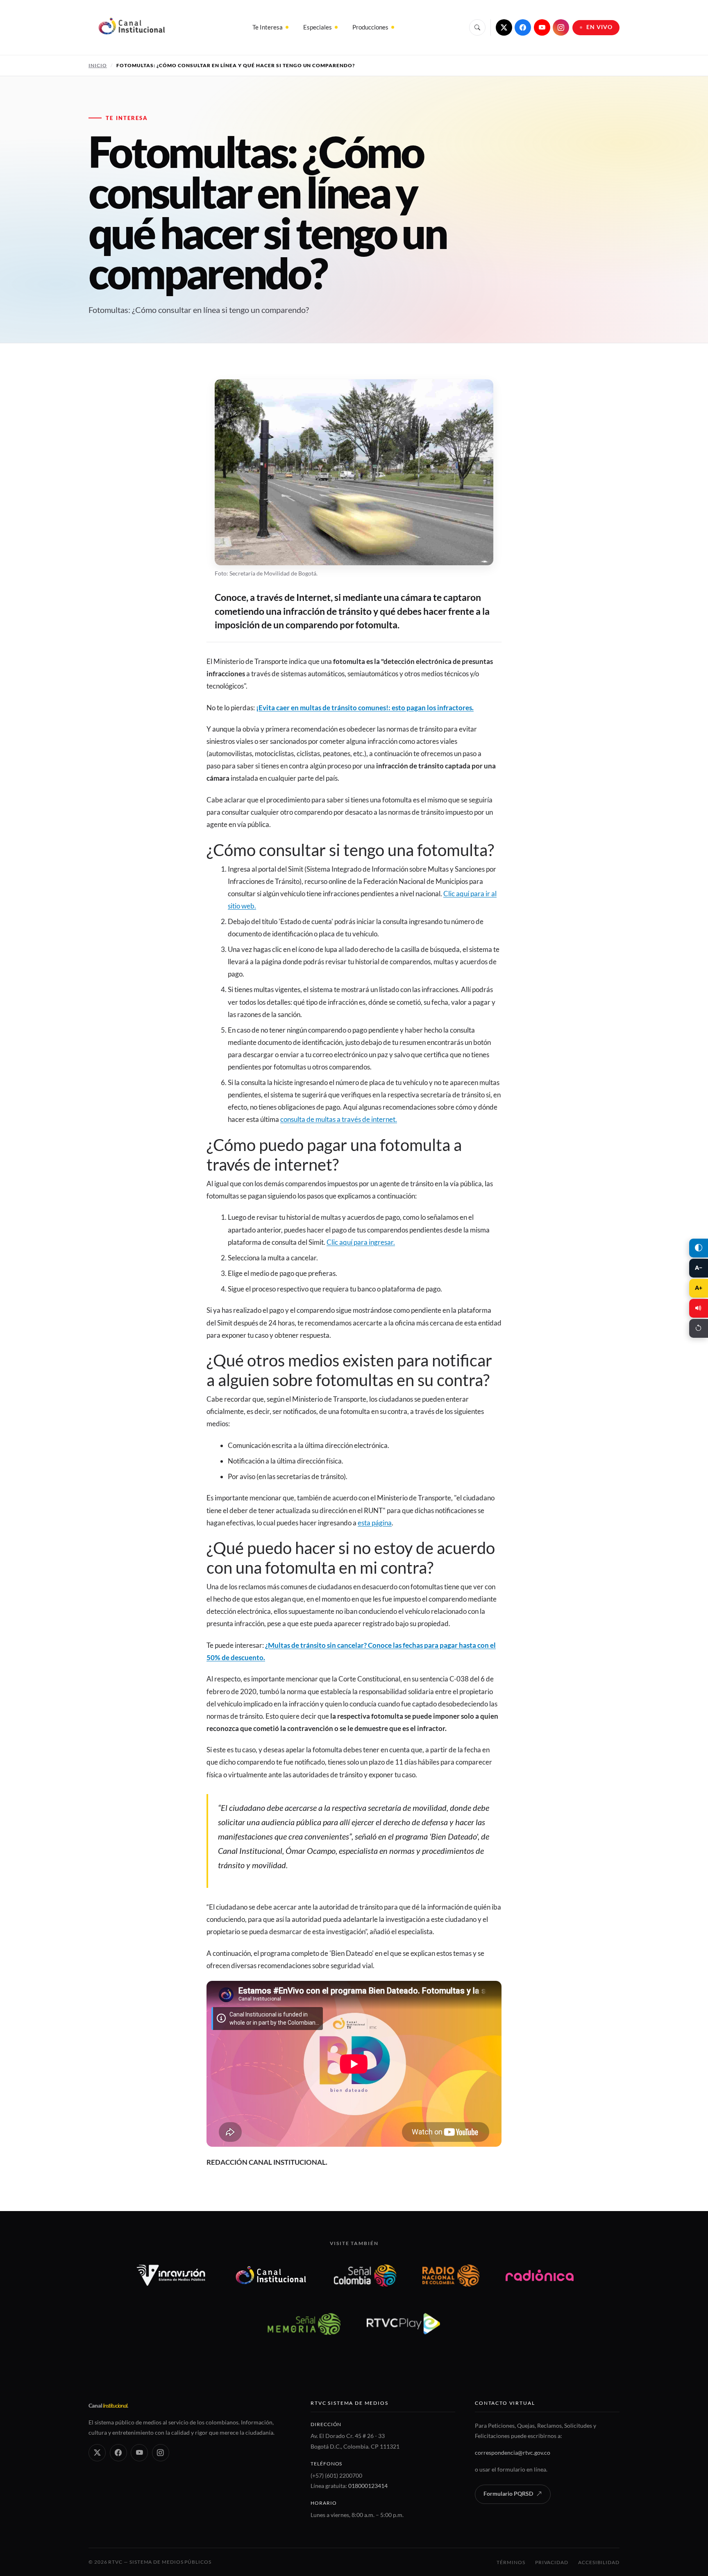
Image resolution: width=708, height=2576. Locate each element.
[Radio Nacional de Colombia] (451, 2275)
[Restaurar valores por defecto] (699, 1328)
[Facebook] (523, 27)
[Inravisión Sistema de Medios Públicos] (171, 2275)
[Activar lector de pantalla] (699, 1308)
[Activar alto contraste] (699, 1248)
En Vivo (600, 27)
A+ (699, 1288)
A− (699, 1268)
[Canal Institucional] (271, 2275)
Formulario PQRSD (508, 2494)
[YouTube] (542, 27)
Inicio (98, 65)
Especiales (318, 27)
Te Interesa (268, 27)
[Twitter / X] (504, 27)
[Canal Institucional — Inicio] (131, 27)
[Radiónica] (540, 2275)
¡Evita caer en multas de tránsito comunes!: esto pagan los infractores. (365, 708)
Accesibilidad (599, 2562)
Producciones (370, 27)
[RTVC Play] (404, 2324)
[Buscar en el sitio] (477, 27)
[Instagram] (561, 27)
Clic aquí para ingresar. (361, 1242)
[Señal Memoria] (304, 2324)
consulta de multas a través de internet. (339, 1119)
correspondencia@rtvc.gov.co (513, 2453)
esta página (375, 1523)
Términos (511, 2562)
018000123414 (368, 2486)
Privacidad (552, 2562)
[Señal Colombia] (365, 2275)
